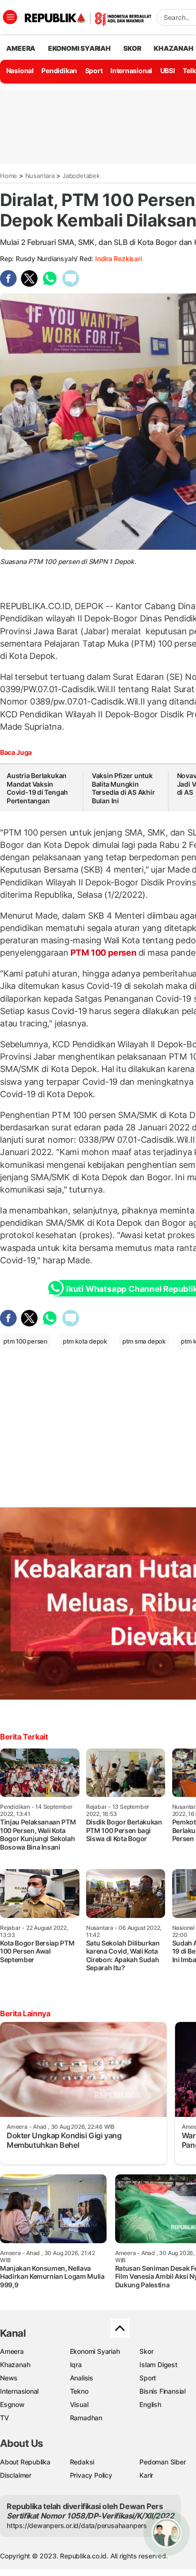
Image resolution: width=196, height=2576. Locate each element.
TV (5, 2418)
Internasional (131, 71)
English (150, 2404)
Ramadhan (86, 2418)
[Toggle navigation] (10, 17)
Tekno (79, 2391)
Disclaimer (16, 2475)
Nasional (20, 71)
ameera (21, 48)
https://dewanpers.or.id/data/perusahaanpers (77, 2525)
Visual (79, 2404)
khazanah (173, 48)
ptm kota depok (85, 1341)
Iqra (76, 2364)
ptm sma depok (144, 1341)
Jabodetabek (81, 176)
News (9, 2378)
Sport (94, 71)
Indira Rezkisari (118, 259)
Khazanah (15, 2364)
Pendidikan (59, 71)
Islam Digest (158, 2364)
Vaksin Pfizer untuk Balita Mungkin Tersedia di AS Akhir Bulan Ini (123, 788)
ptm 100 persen (25, 1341)
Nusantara (40, 176)
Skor (146, 2351)
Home (9, 176)
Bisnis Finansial (162, 2391)
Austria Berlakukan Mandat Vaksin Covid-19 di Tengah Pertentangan (37, 788)
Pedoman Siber (162, 2462)
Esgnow (12, 2404)
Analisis (82, 2378)
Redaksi (82, 2462)
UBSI (168, 71)
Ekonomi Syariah (79, 48)
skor (132, 48)
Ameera (12, 2351)
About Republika (25, 2462)
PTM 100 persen (103, 953)
